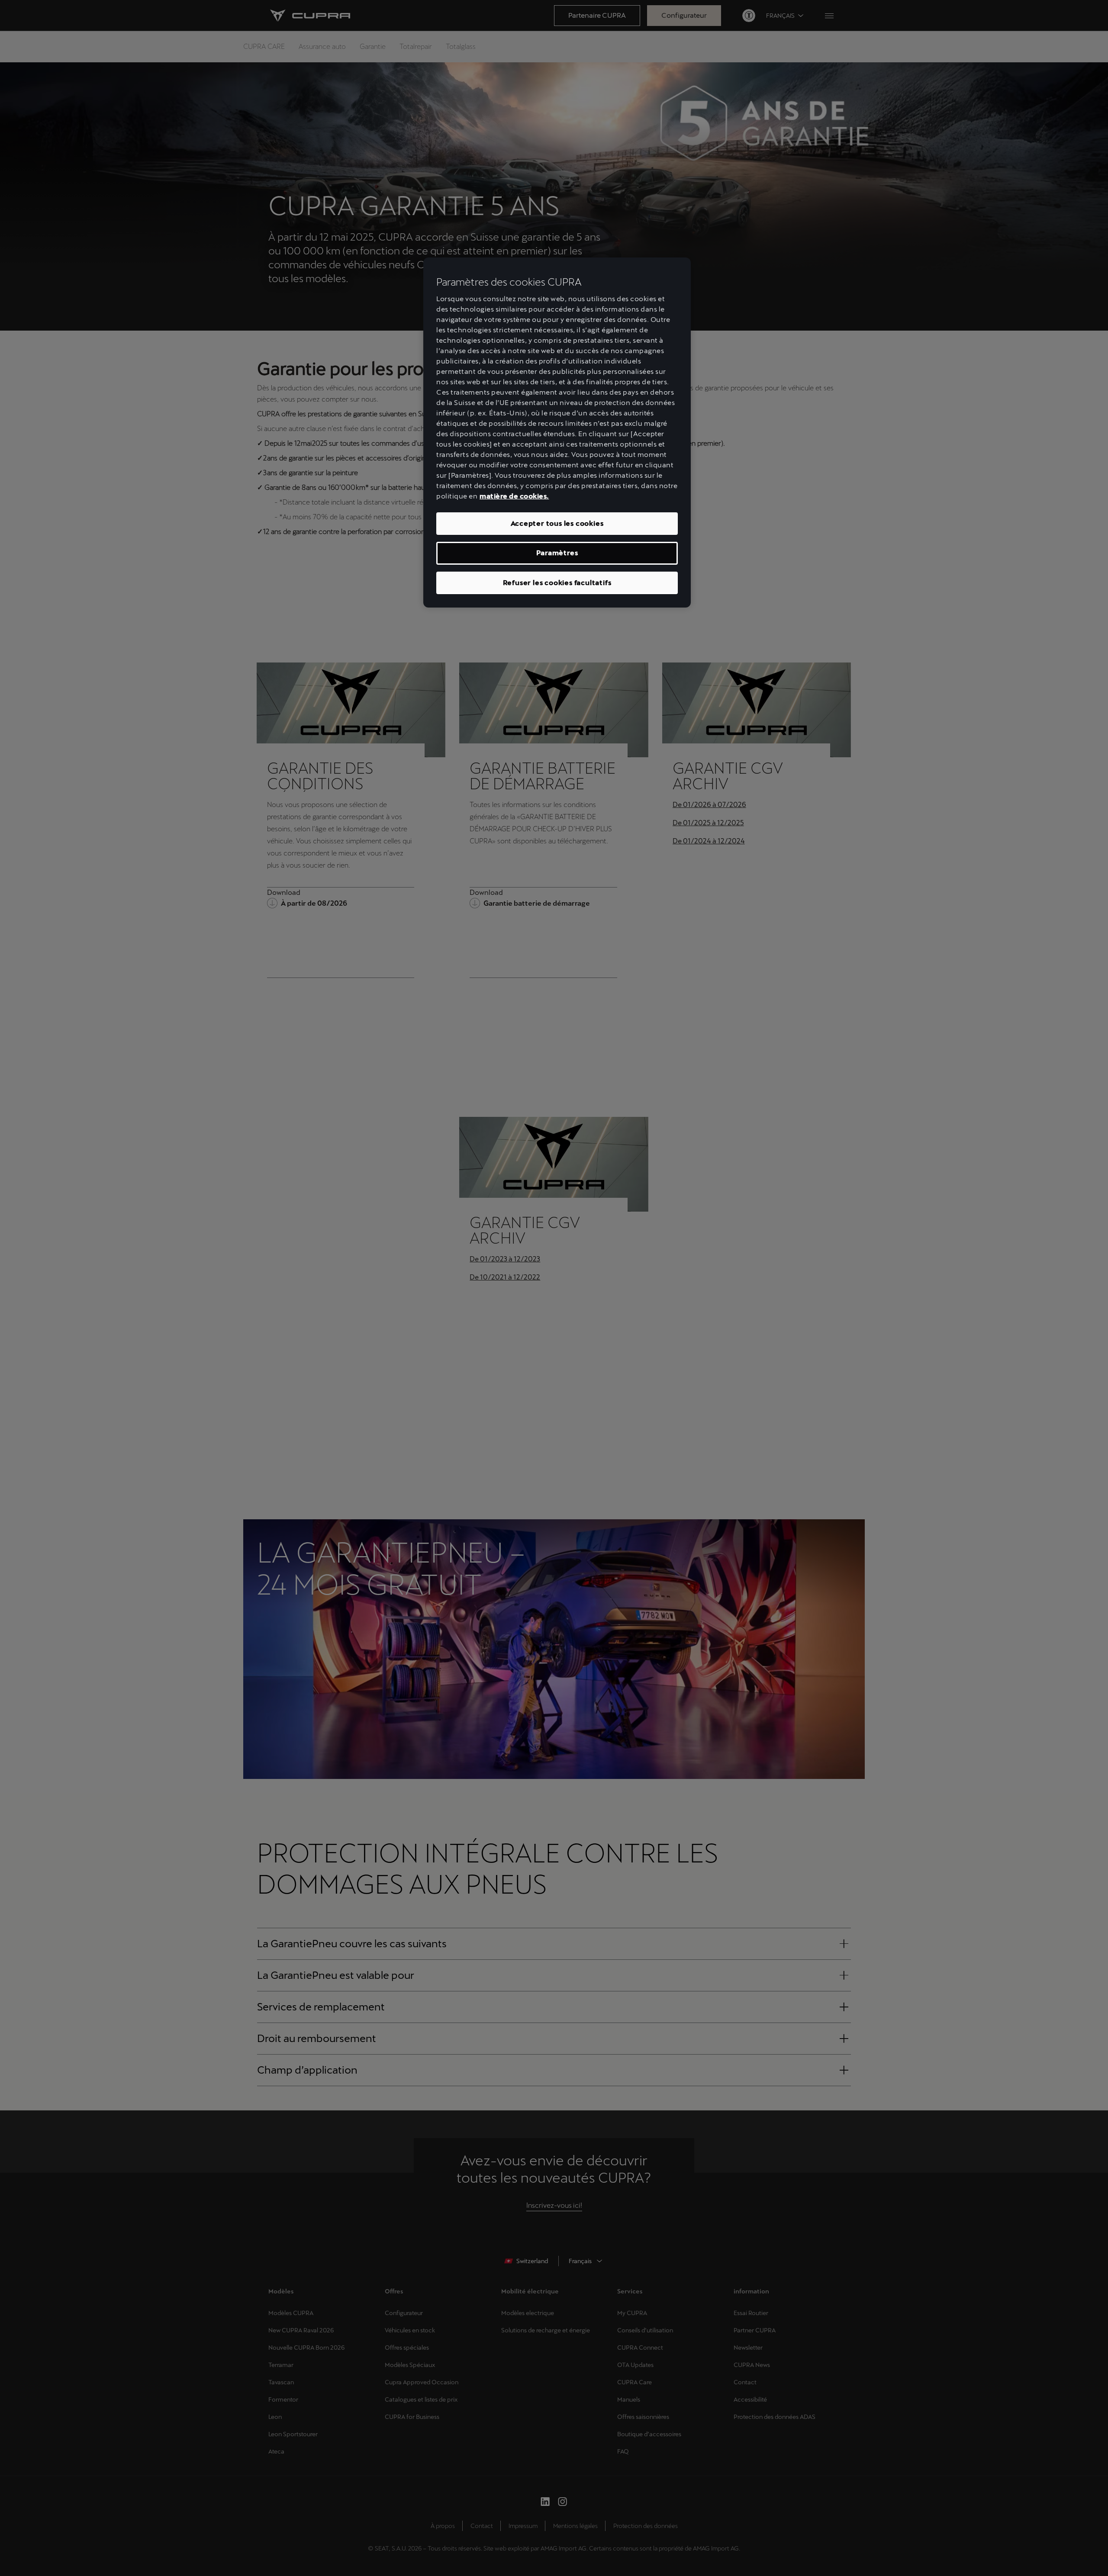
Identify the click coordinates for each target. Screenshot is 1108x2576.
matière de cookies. (514, 496)
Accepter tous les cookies (557, 523)
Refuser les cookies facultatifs (557, 583)
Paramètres (557, 553)
